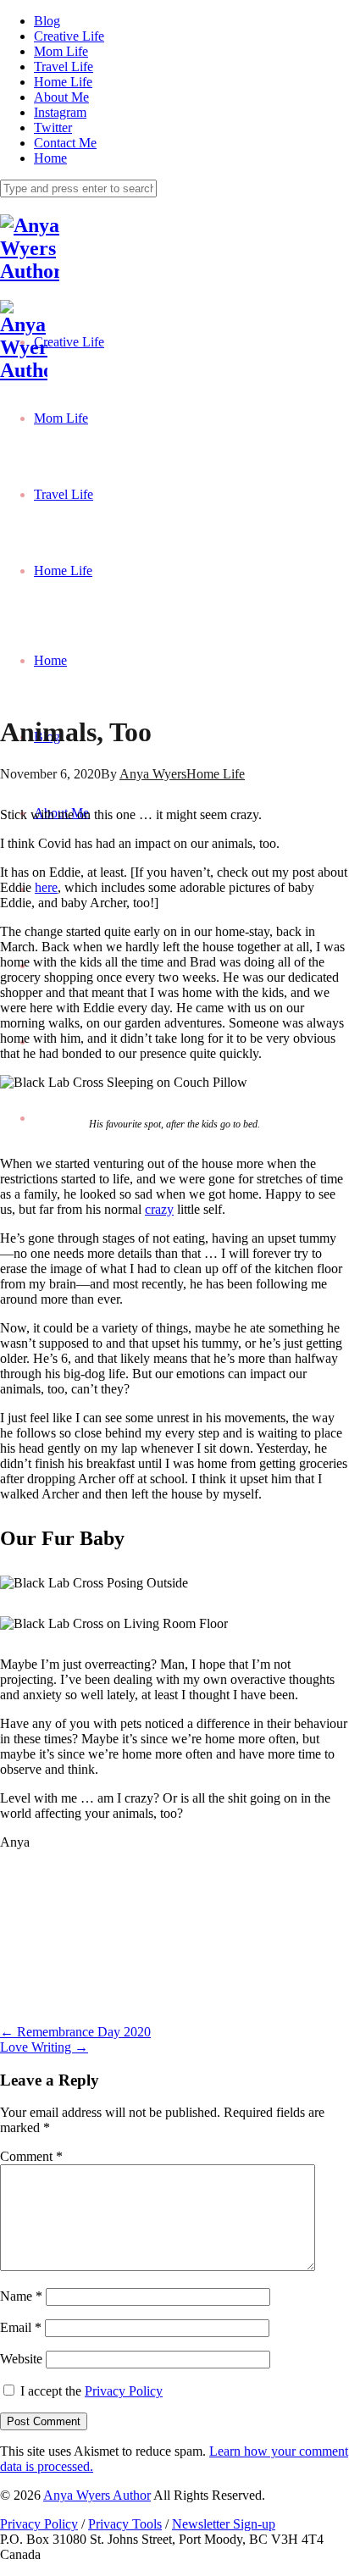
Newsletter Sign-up (224, 2524)
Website (21, 2359)
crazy (159, 1209)
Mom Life (61, 51)
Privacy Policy (124, 2391)
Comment (31, 2156)
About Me (61, 97)
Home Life (63, 82)
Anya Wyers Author (97, 2495)
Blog (47, 21)
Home (50, 158)
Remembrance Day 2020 (75, 2032)
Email (21, 2327)
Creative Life (69, 36)
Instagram (60, 112)
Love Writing (44, 2047)
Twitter (53, 127)
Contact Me (65, 143)
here (46, 887)
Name (21, 2296)
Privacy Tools (125, 2524)
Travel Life (64, 66)
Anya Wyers (153, 774)
